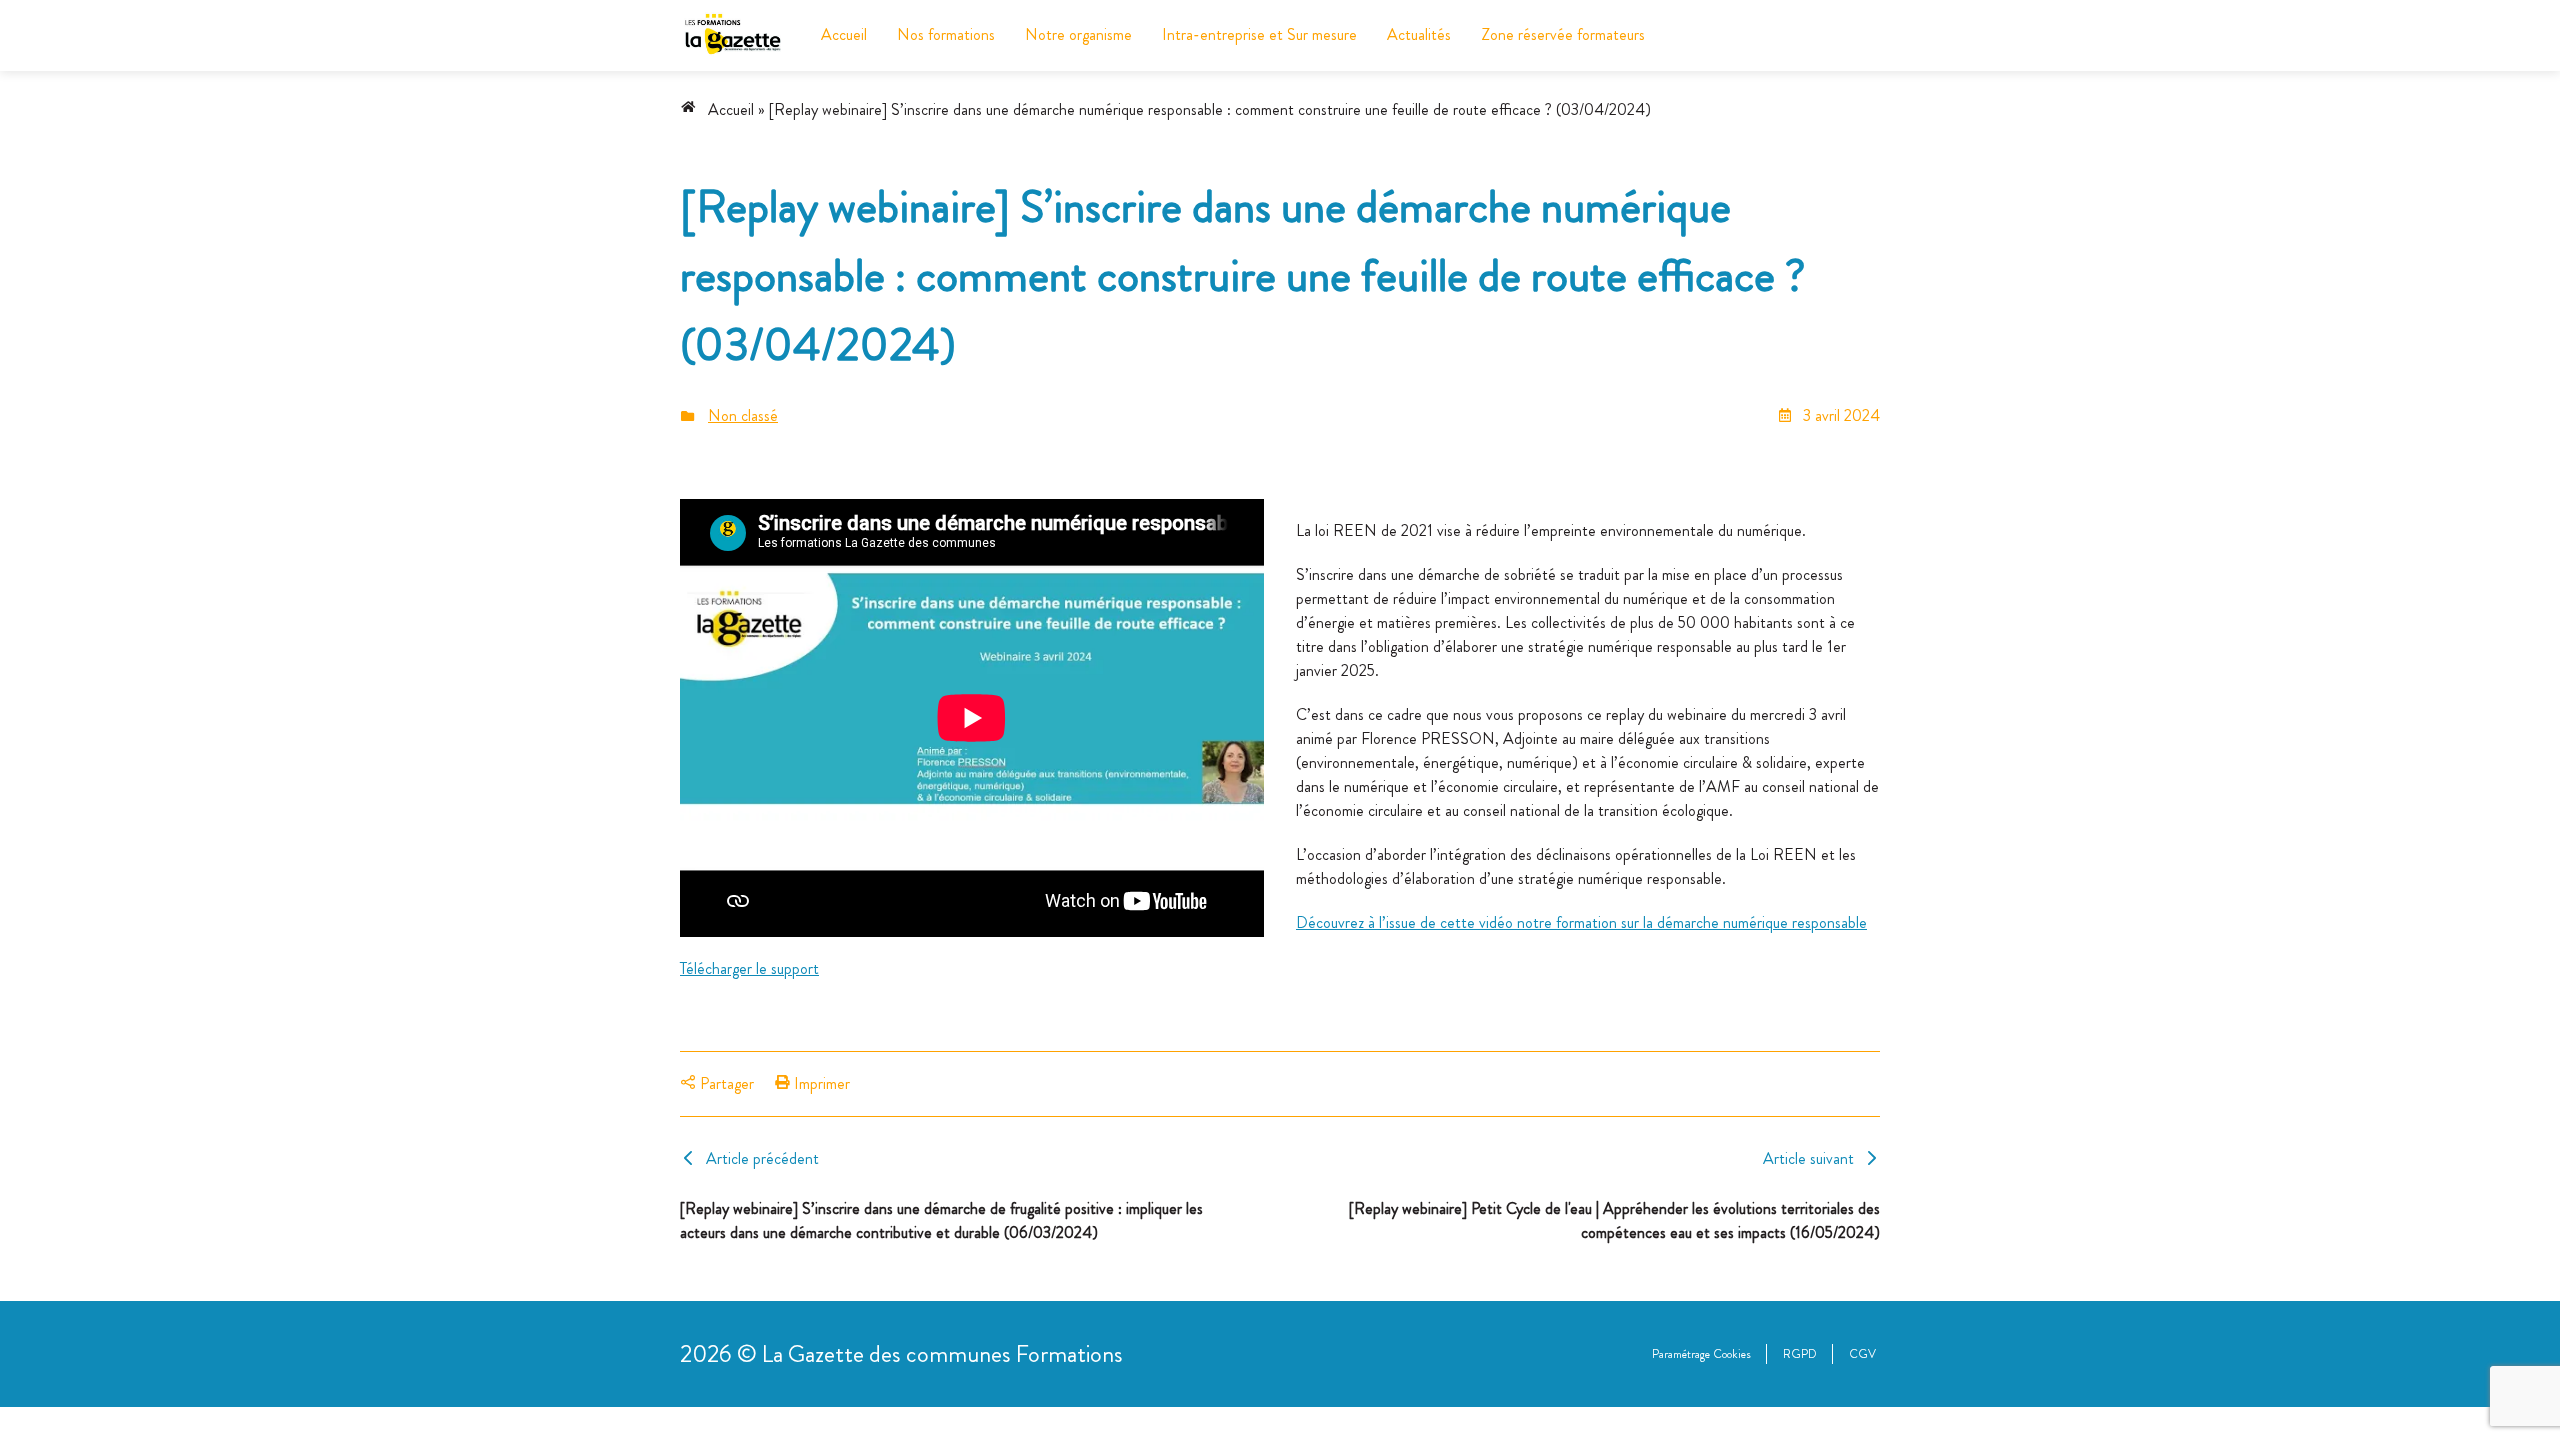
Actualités (1419, 34)
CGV (1862, 1354)
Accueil (844, 34)
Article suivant (1808, 1158)
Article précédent (762, 1158)
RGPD (1800, 1354)
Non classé (743, 415)
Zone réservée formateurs (1563, 34)
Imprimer (820, 1083)
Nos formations (946, 34)
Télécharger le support (749, 968)
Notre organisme (1078, 34)
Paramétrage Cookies (1701, 1354)
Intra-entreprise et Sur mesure (1259, 34)
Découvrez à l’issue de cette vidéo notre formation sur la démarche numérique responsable (1581, 922)
